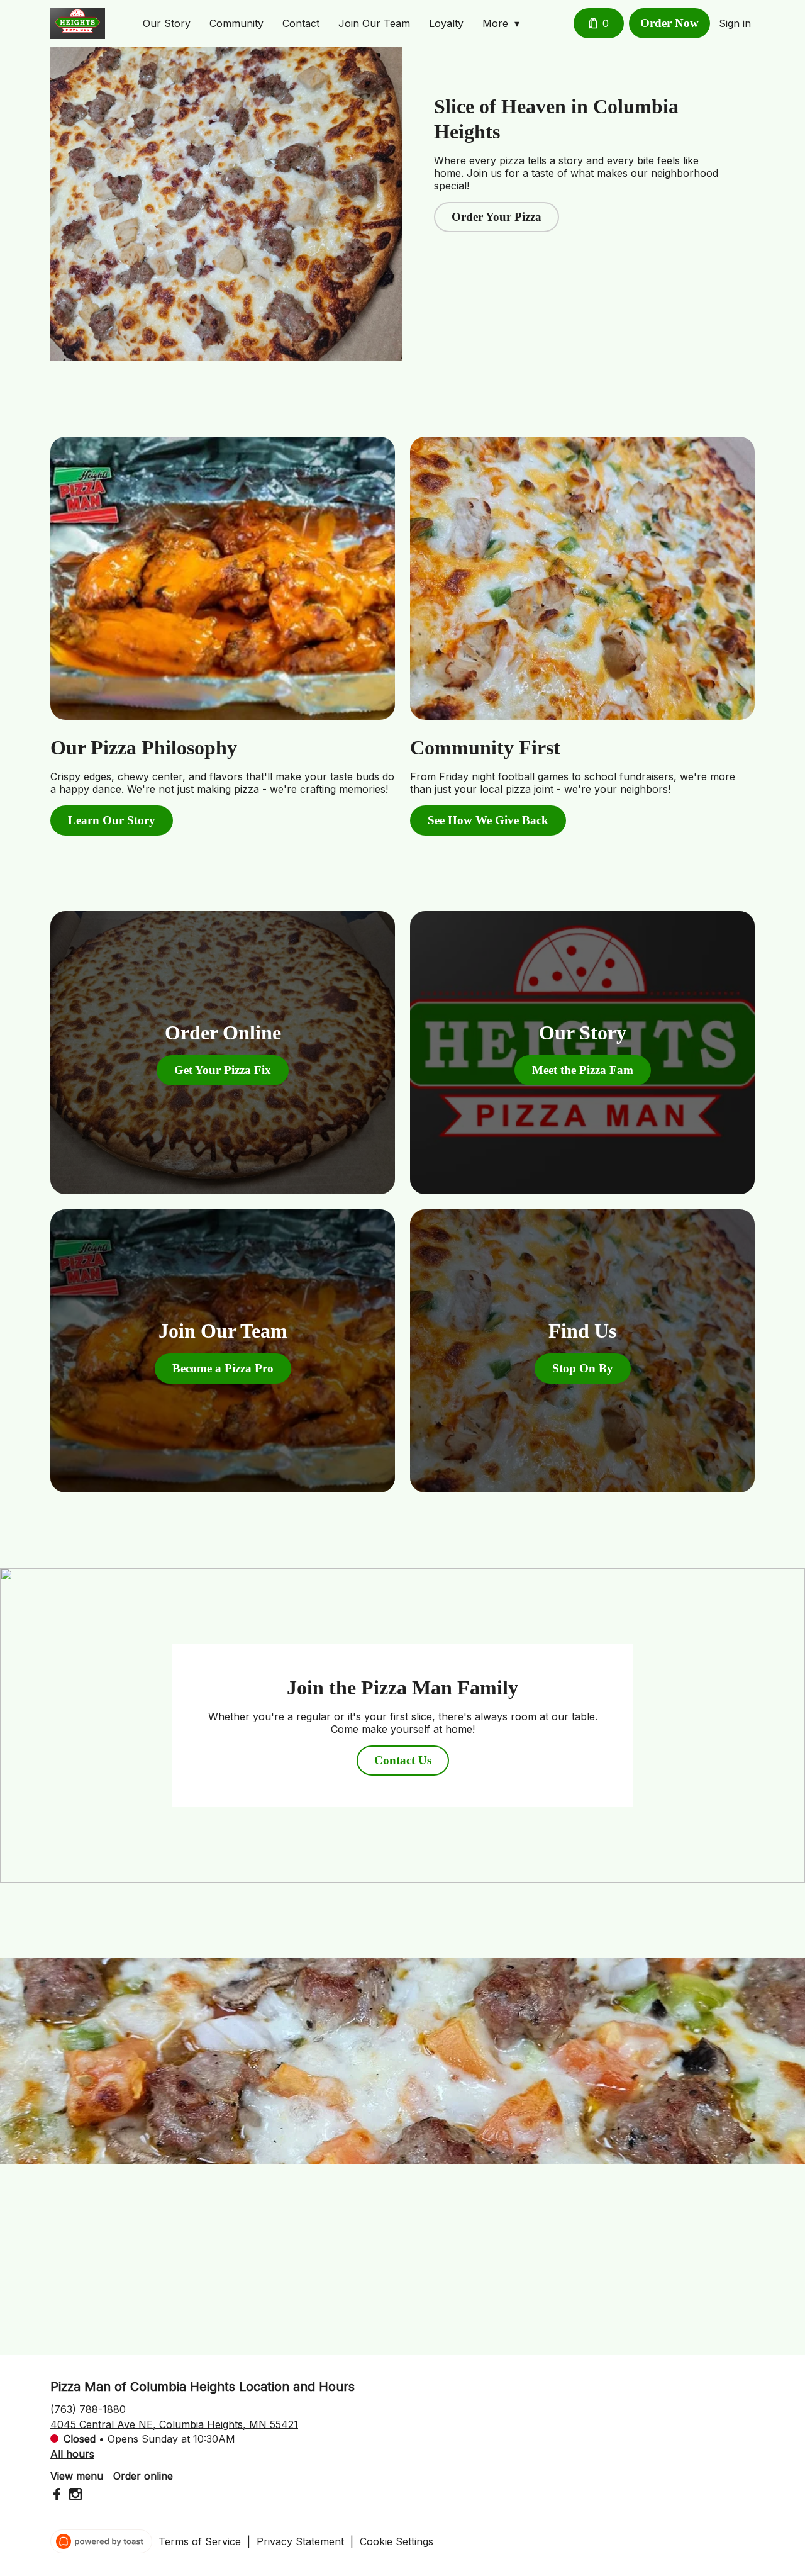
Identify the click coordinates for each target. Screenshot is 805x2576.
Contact (301, 23)
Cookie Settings (397, 2541)
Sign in (735, 23)
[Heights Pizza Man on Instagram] (74, 2496)
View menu (77, 2475)
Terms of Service (200, 2541)
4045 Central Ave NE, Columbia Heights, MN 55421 (174, 2424)
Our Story (167, 23)
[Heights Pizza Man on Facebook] (58, 2496)
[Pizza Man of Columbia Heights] (78, 23)
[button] (504, 23)
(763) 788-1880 (88, 2409)
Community (236, 23)
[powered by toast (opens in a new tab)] (101, 2541)
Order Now (669, 23)
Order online (143, 2475)
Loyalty (446, 23)
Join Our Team (374, 23)
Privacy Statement (300, 2541)
